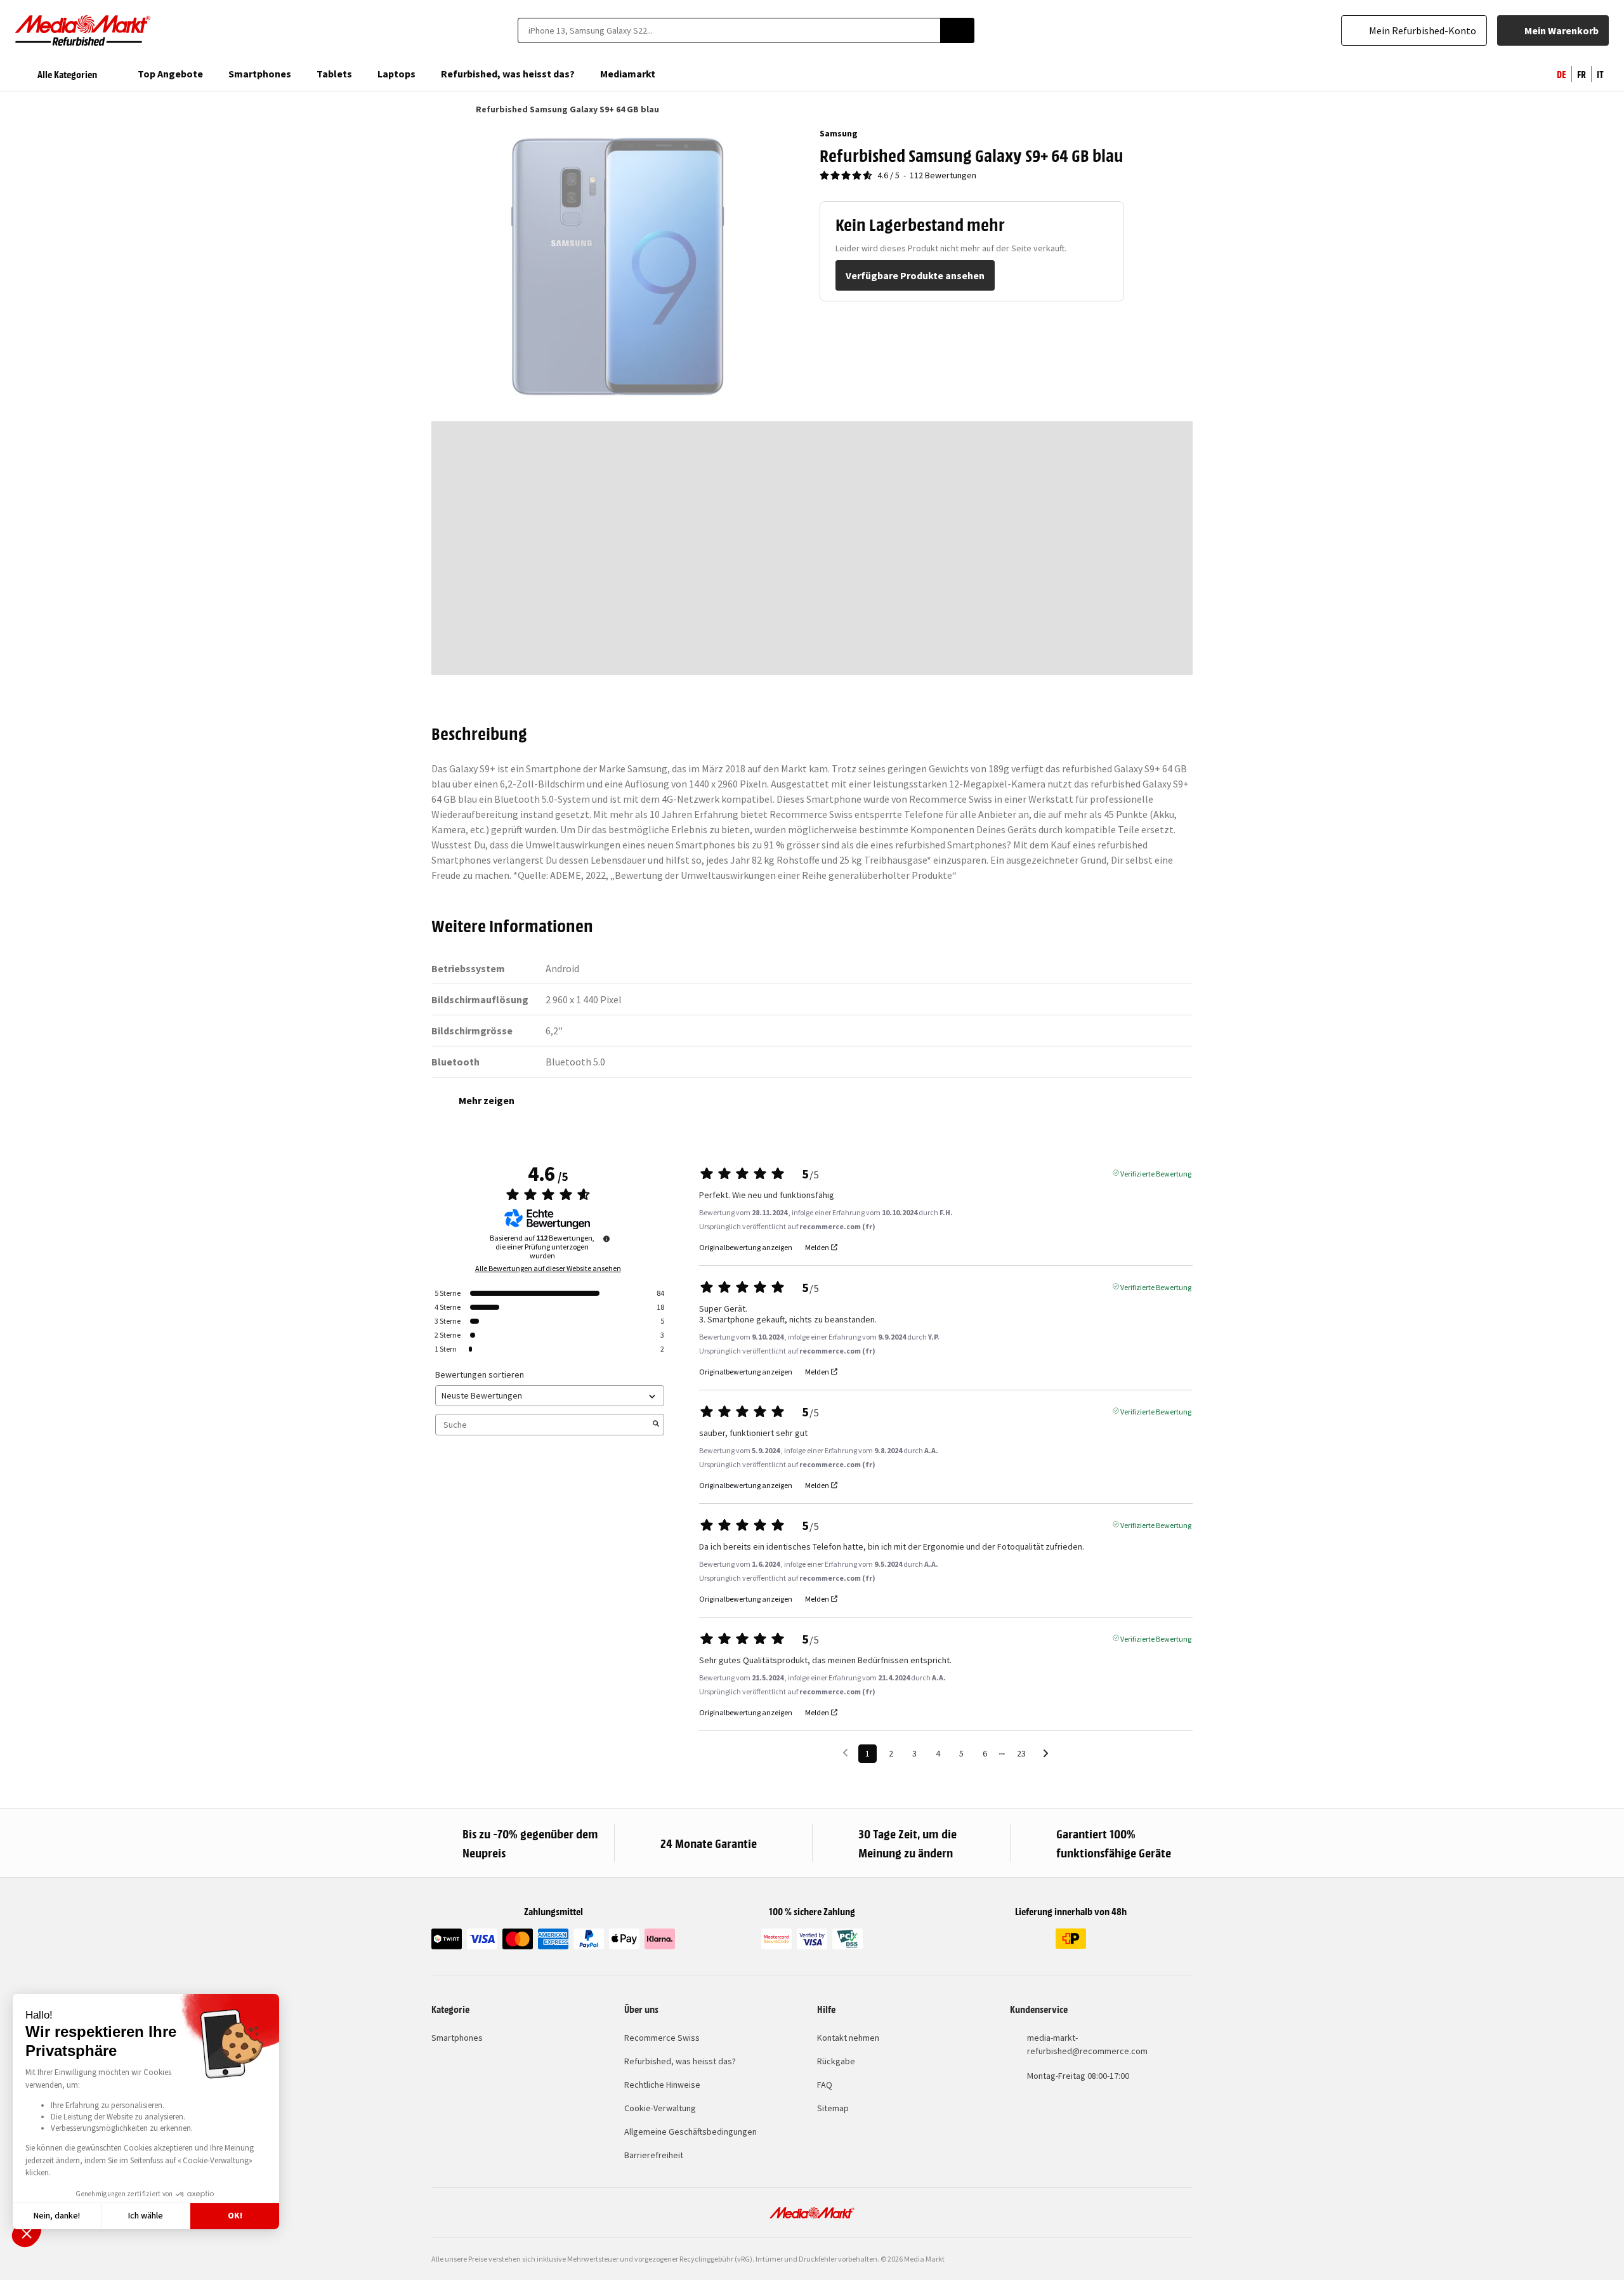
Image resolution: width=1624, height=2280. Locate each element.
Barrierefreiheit (654, 2155)
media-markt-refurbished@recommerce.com (1087, 2044)
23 (1021, 1753)
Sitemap (833, 2108)
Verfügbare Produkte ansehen (915, 275)
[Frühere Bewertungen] (845, 1752)
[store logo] (83, 30)
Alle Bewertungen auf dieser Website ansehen (548, 1268)
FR (1581, 74)
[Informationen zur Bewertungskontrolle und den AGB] (606, 1239)
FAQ (825, 2085)
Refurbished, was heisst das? (680, 2061)
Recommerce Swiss (662, 2038)
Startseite (437, 109)
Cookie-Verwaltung (660, 2108)
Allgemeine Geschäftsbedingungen (691, 2132)
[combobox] (729, 30)
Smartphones (457, 2038)
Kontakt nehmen (848, 2038)
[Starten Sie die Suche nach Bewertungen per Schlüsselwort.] (656, 1425)
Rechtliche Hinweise (662, 2085)
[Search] (957, 30)
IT (1600, 74)
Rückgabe (836, 2061)
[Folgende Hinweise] (1046, 1754)
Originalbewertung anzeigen (746, 1248)
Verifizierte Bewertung (1156, 1173)
